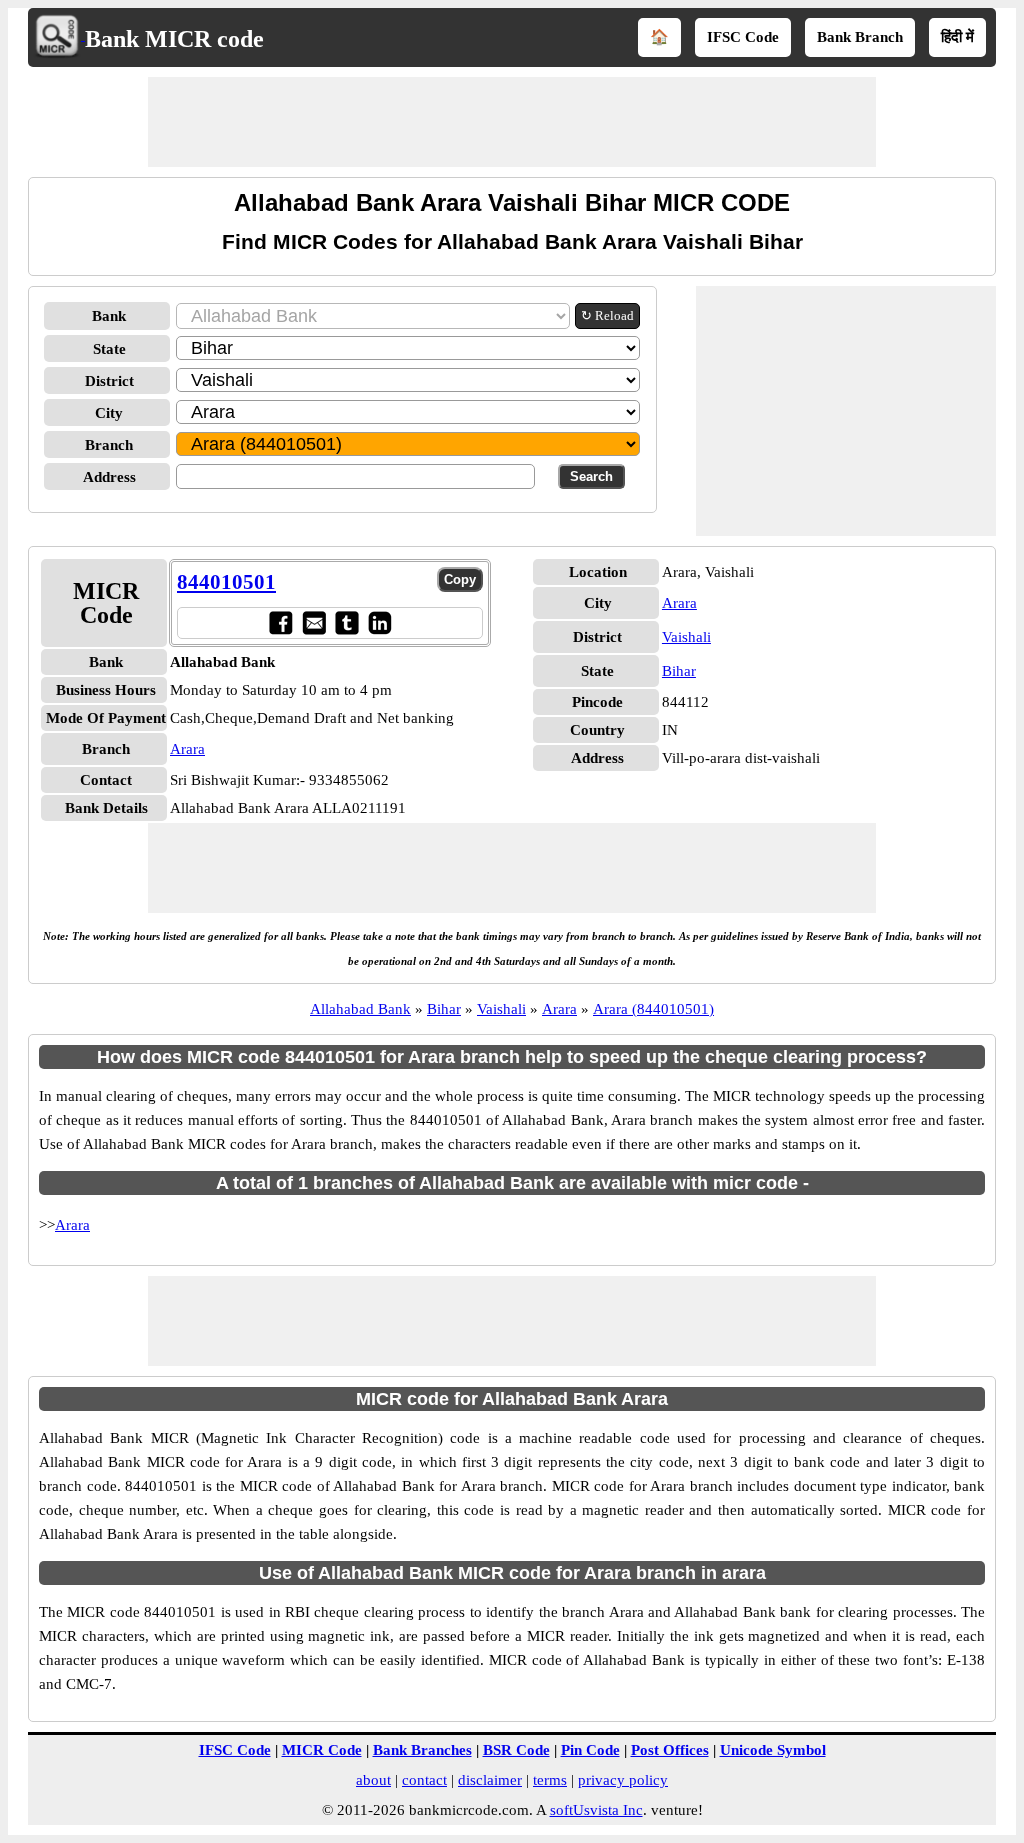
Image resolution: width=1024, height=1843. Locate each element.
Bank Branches (422, 1750)
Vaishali (686, 637)
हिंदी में (957, 37)
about (373, 1780)
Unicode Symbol (773, 1750)
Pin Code (590, 1750)
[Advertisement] (512, 122)
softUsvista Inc (596, 1810)
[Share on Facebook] (280, 622)
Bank (109, 316)
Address (109, 477)
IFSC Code (743, 37)
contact (424, 1780)
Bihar (679, 671)
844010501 (226, 582)
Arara (187, 749)
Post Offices (670, 1750)
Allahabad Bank (360, 1009)
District (109, 381)
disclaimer (490, 1780)
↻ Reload (607, 315)
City (109, 413)
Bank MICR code (174, 39)
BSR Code (516, 1750)
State (109, 349)
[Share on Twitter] (346, 622)
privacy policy (623, 1780)
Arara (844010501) (653, 1009)
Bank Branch (860, 37)
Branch (109, 445)
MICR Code (322, 1750)
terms (550, 1780)
